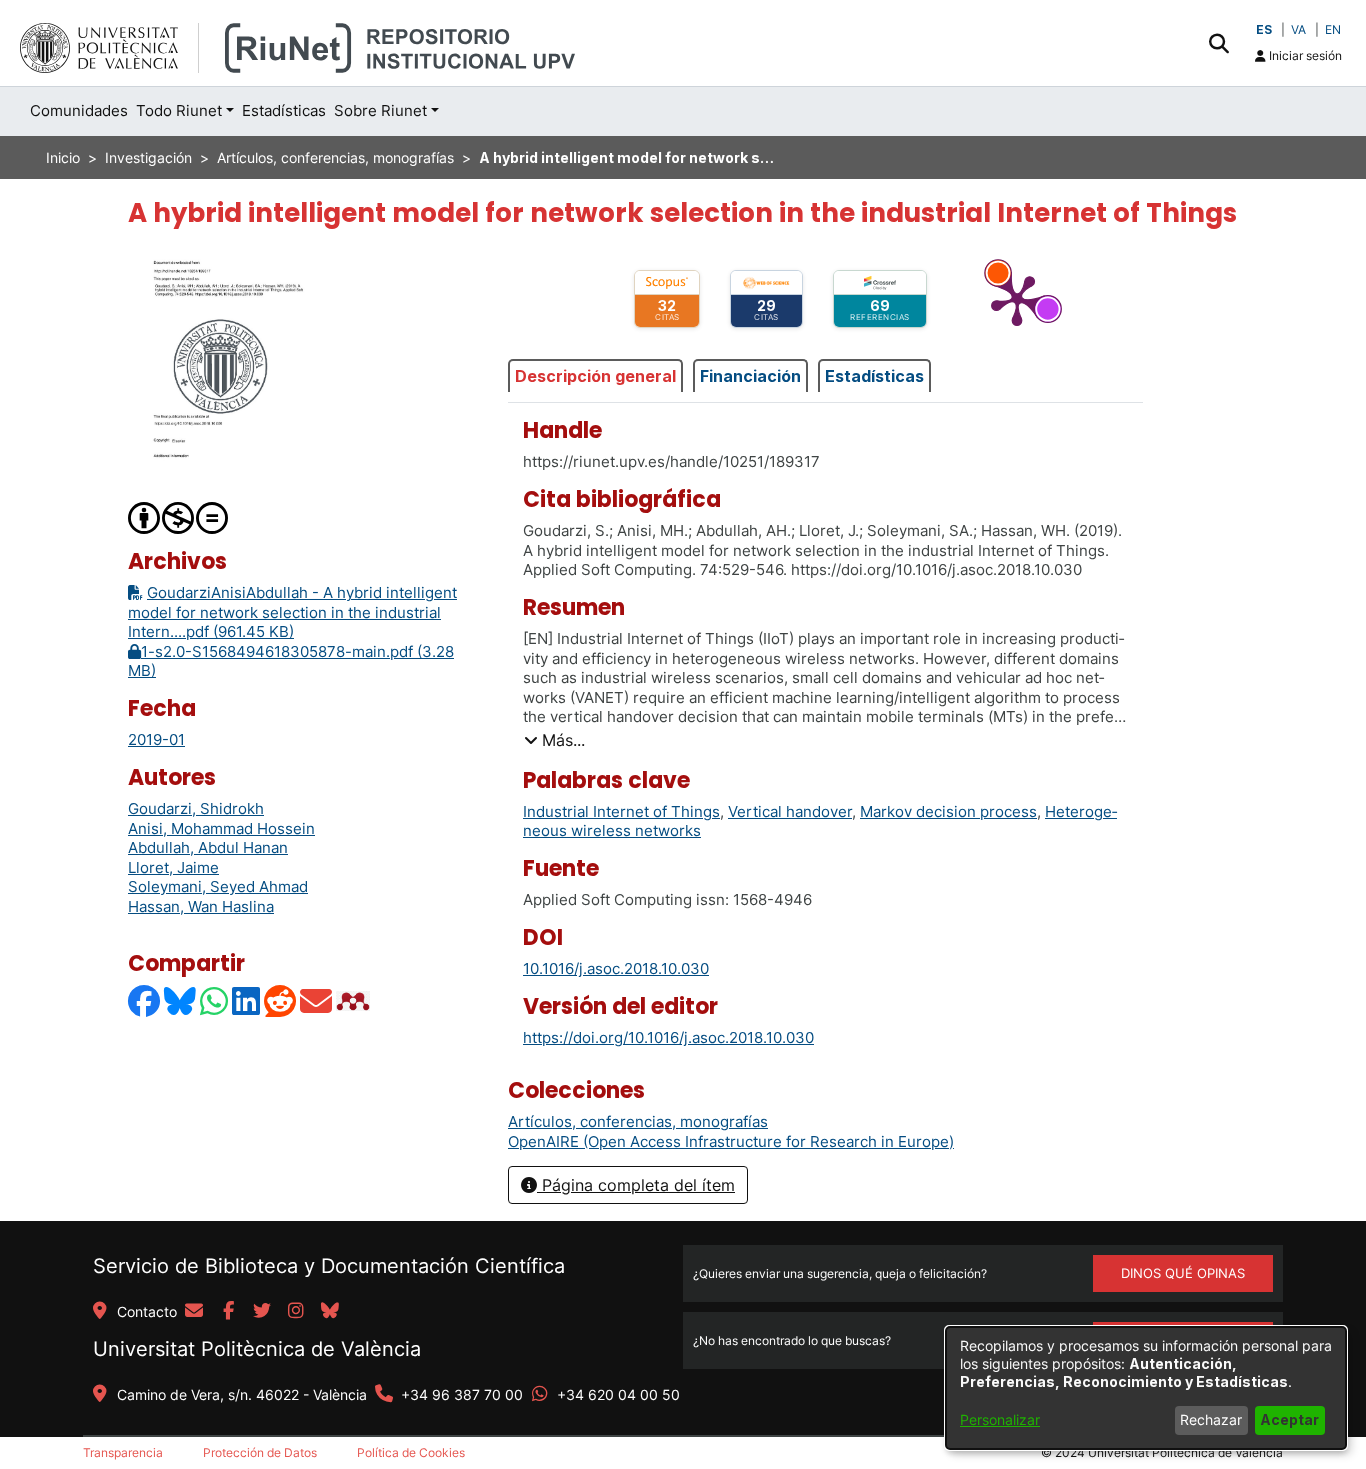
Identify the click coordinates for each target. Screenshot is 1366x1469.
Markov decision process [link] (948, 811)
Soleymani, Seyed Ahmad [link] (218, 886)
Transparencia (123, 1452)
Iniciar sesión (1304, 55)
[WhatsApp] (215, 1000)
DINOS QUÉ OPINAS (1183, 1273)
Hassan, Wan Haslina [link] (201, 906)
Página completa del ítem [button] (636, 1185)
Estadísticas (874, 376)
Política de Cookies (411, 1452)
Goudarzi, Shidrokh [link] (196, 808)
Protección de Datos (260, 1452)
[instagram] (296, 1312)
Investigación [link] (148, 157)
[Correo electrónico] (317, 1000)
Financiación (750, 376)
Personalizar (1000, 1419)
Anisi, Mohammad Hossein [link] (221, 828)
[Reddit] (281, 1000)
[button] (1218, 43)
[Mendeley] (355, 1000)
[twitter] (262, 1312)
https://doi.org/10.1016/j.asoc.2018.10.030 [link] (668, 1037)
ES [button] (1264, 29)
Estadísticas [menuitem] (284, 110)
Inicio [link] (63, 157)
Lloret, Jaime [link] (173, 867)
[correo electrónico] (194, 1312)
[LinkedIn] (247, 1000)
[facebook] (228, 1312)
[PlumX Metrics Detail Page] (1017, 299)
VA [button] (1298, 29)
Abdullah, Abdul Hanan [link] (208, 847)
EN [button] (1333, 29)
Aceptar (1289, 1419)
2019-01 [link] (156, 739)
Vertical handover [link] (790, 811)
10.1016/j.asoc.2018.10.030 (616, 968)
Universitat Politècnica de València (257, 1349)
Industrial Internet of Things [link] (621, 811)
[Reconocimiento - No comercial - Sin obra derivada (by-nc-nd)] (179, 516)
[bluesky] (330, 1312)
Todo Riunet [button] (179, 110)
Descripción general (595, 376)
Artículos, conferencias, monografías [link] (335, 157)
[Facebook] (145, 1000)
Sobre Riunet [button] (380, 110)
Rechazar (1211, 1419)
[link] (638, 1121)
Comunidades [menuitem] (79, 110)
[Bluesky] (181, 1000)
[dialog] (1146, 1388)
